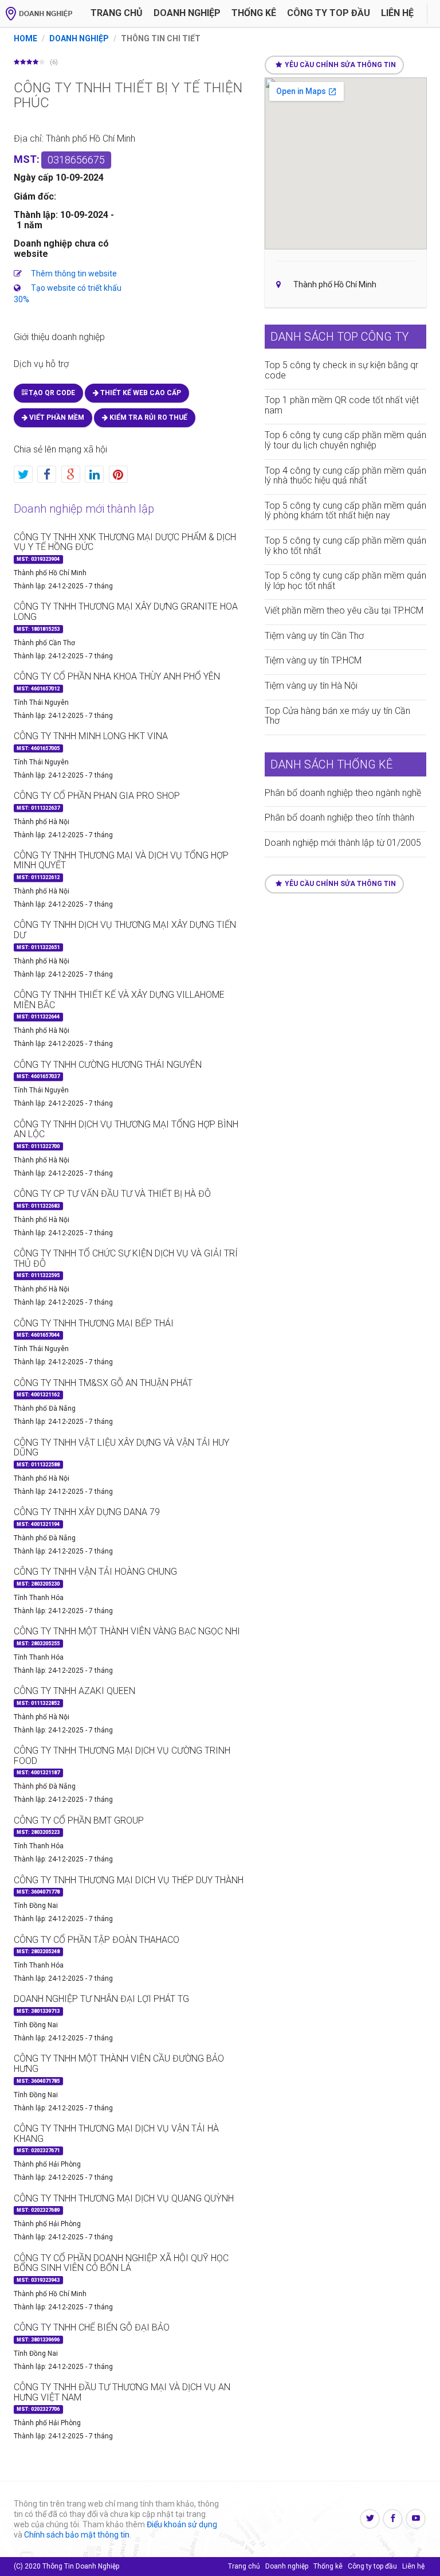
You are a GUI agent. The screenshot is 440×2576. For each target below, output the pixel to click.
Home (25, 38)
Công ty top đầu (372, 2566)
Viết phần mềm (56, 417)
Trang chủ (117, 13)
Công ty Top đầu (329, 13)
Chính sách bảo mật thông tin (77, 2535)
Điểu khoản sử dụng (182, 2524)
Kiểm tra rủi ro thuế (148, 417)
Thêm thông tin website (74, 274)
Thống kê (254, 13)
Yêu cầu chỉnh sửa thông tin (340, 65)
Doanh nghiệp (187, 13)
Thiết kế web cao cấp (140, 393)
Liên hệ (397, 13)
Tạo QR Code (51, 393)
